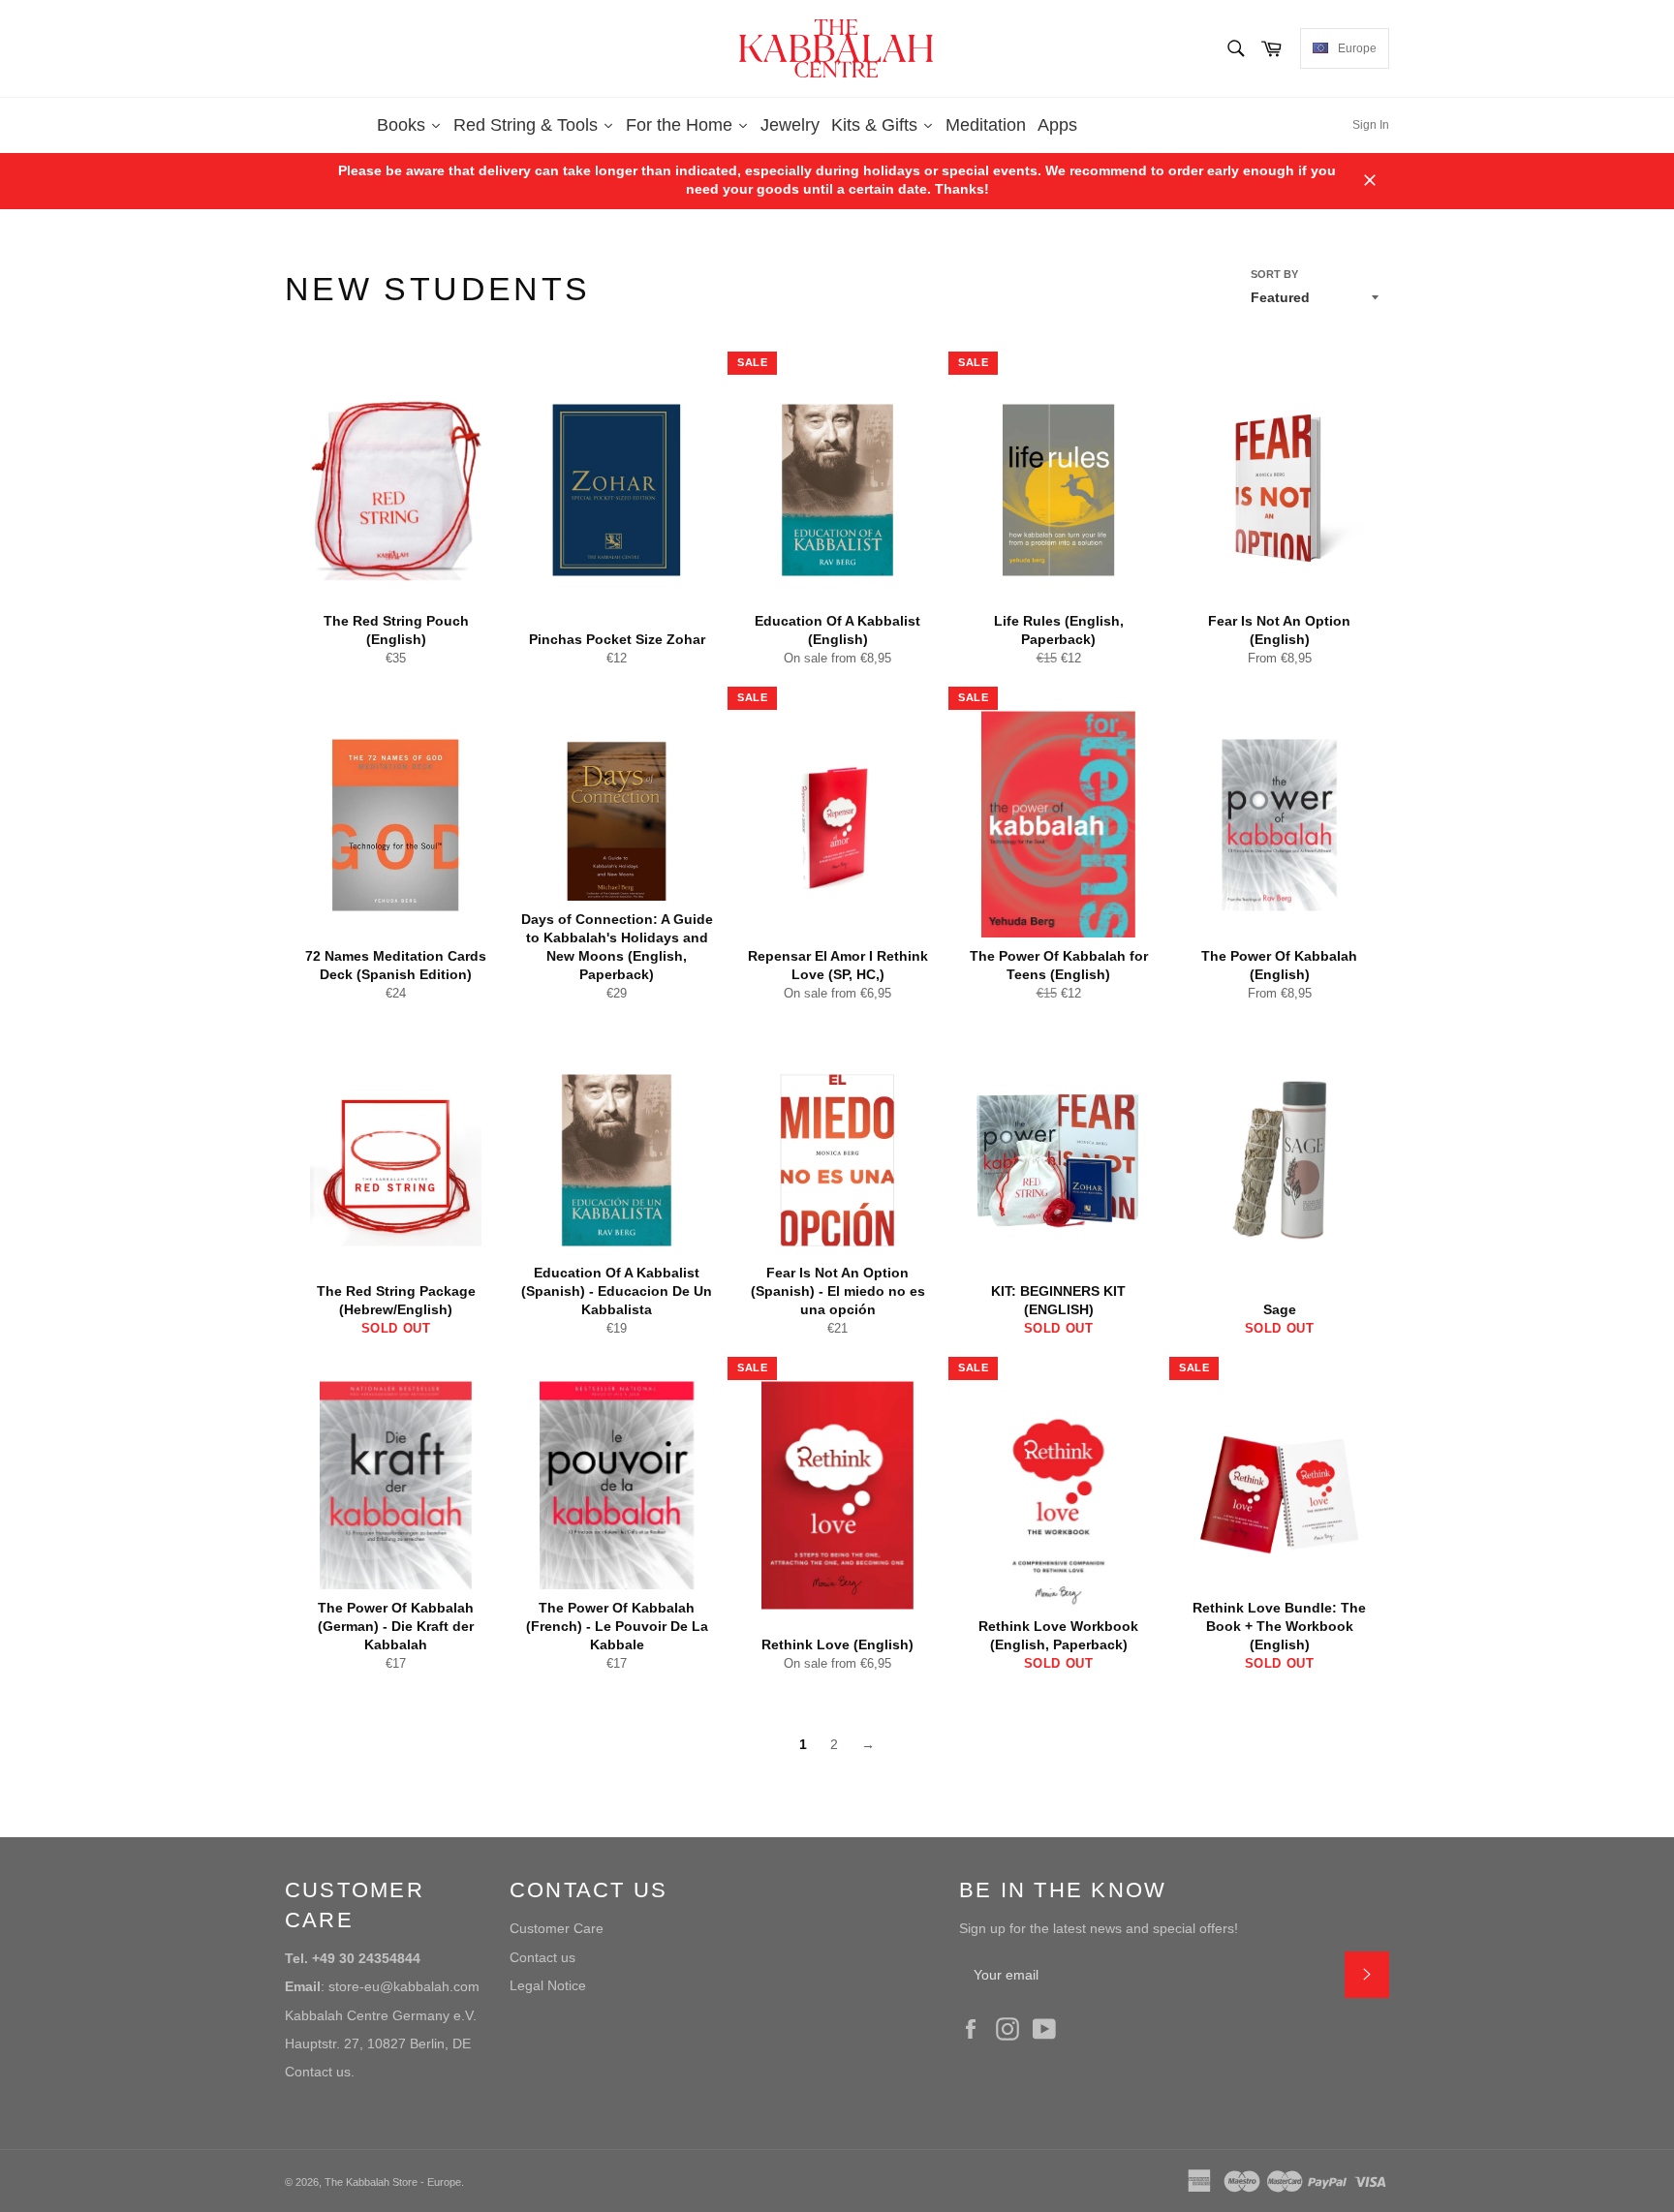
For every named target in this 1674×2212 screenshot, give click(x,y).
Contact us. (320, 2072)
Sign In (1371, 125)
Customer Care (557, 1928)
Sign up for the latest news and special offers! (1099, 1928)
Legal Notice (548, 1985)
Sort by (1274, 274)
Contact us (542, 1957)
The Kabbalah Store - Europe (393, 2182)
